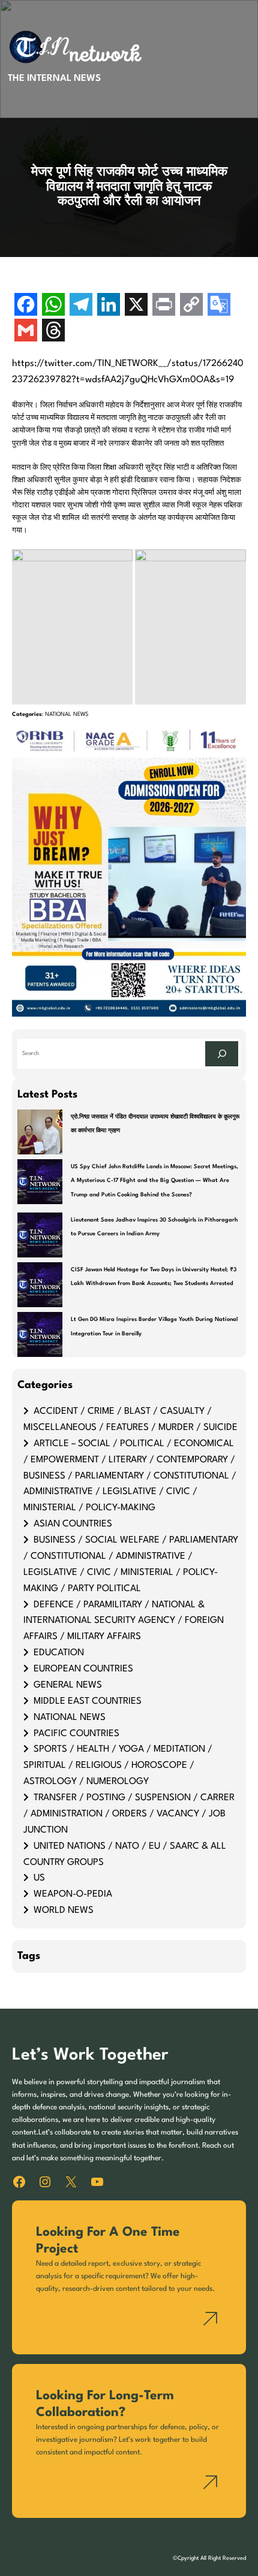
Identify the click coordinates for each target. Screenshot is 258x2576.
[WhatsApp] (53, 306)
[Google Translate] (219, 306)
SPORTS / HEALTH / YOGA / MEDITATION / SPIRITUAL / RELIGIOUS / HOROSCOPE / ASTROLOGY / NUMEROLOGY (118, 1765)
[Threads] (53, 332)
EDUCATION (59, 1653)
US (39, 1878)
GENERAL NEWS (68, 1685)
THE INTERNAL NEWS (54, 78)
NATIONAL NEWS (67, 714)
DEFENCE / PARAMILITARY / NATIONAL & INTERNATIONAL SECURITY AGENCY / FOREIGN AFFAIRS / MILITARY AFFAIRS (124, 1621)
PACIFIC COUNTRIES (76, 1734)
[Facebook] (26, 306)
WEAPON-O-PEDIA (73, 1894)
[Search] (222, 1054)
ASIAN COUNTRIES (73, 1524)
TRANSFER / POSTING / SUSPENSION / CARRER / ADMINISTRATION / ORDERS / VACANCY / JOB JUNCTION (129, 1814)
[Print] (164, 306)
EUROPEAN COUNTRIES (83, 1669)
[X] (136, 306)
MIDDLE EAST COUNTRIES (88, 1701)
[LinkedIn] (109, 306)
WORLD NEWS (64, 1910)
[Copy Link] (191, 306)
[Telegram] (81, 306)
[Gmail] (26, 332)
